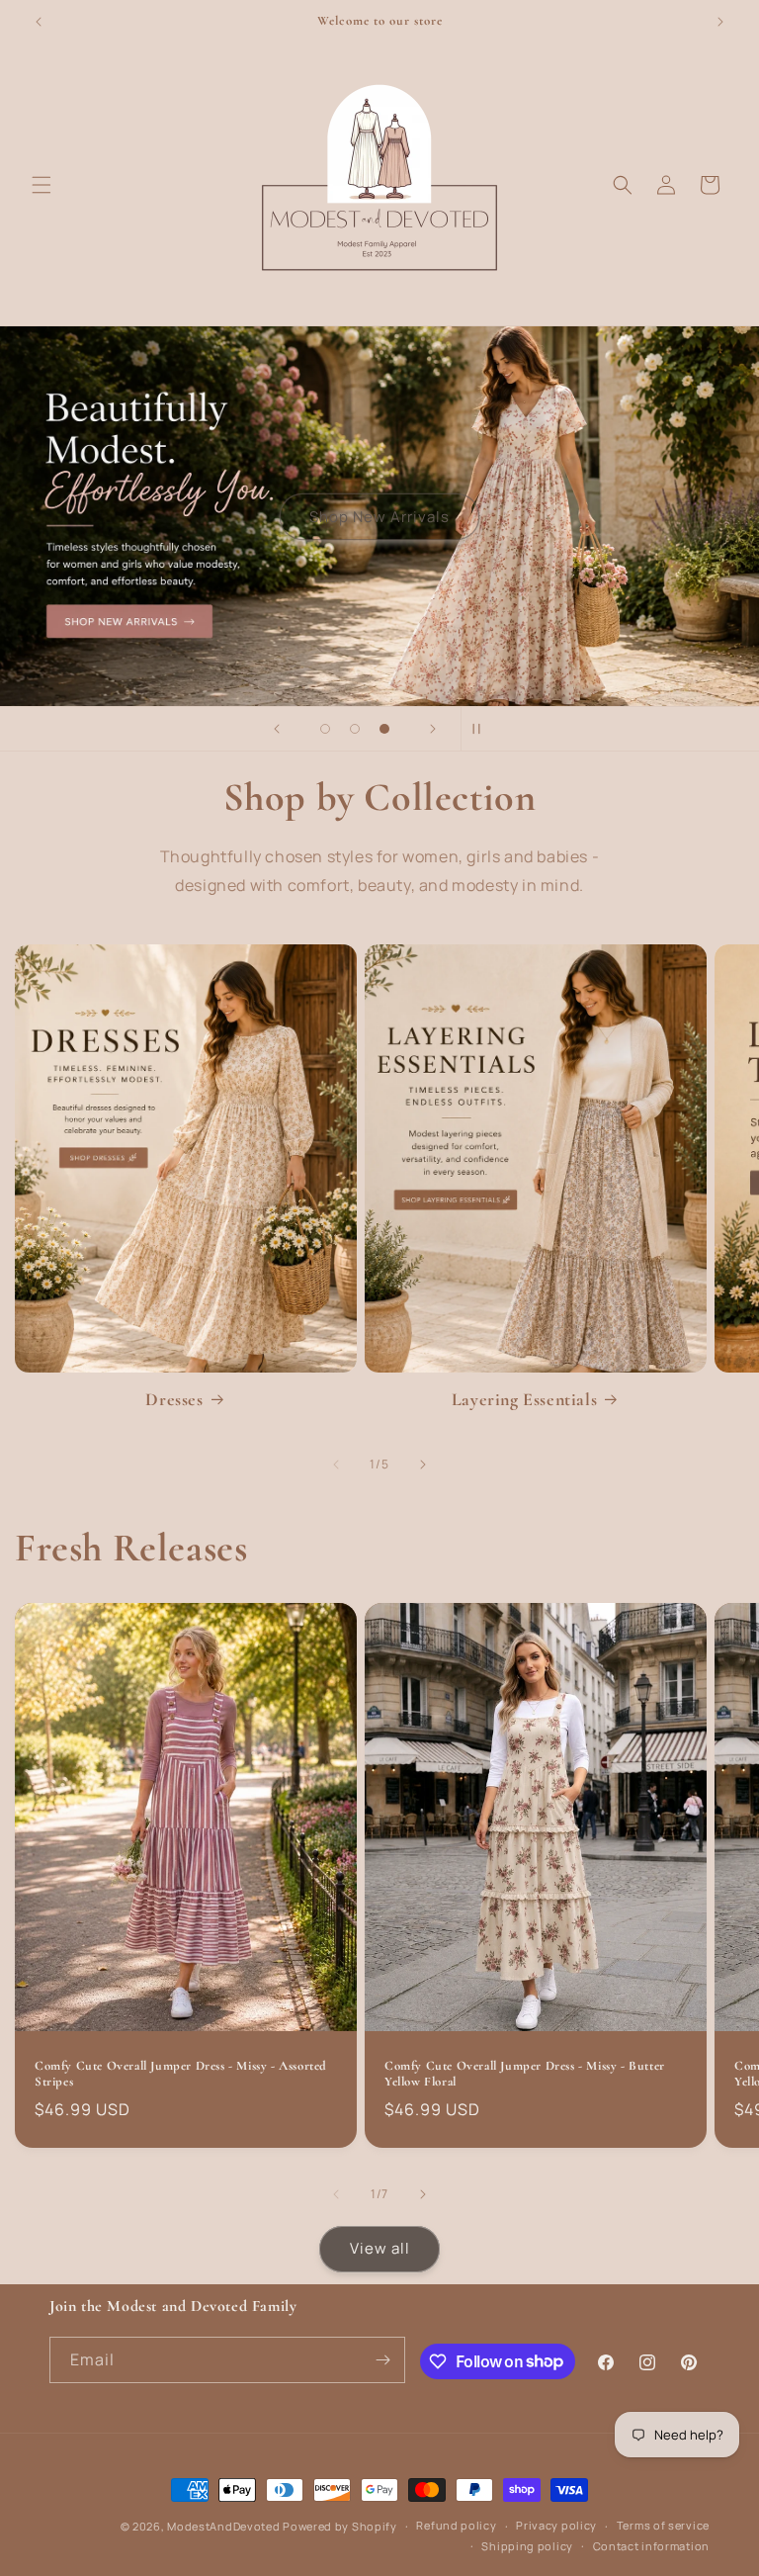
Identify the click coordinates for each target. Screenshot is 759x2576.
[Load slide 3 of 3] (384, 729)
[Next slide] (433, 729)
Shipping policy (527, 2546)
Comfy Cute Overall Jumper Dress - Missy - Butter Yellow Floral (525, 2074)
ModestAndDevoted (223, 2526)
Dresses (174, 1399)
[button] (42, 185)
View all (380, 2248)
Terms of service (663, 2525)
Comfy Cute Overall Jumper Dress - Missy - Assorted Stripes (181, 2074)
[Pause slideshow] (482, 729)
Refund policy (456, 2525)
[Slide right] (423, 1465)
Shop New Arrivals (379, 516)
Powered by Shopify (340, 2526)
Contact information (651, 2546)
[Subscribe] (382, 2360)
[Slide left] (336, 1465)
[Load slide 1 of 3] (325, 729)
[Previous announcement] (39, 22)
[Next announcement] (720, 22)
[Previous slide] (277, 729)
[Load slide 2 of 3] (355, 729)
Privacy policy (556, 2525)
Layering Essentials (524, 1399)
